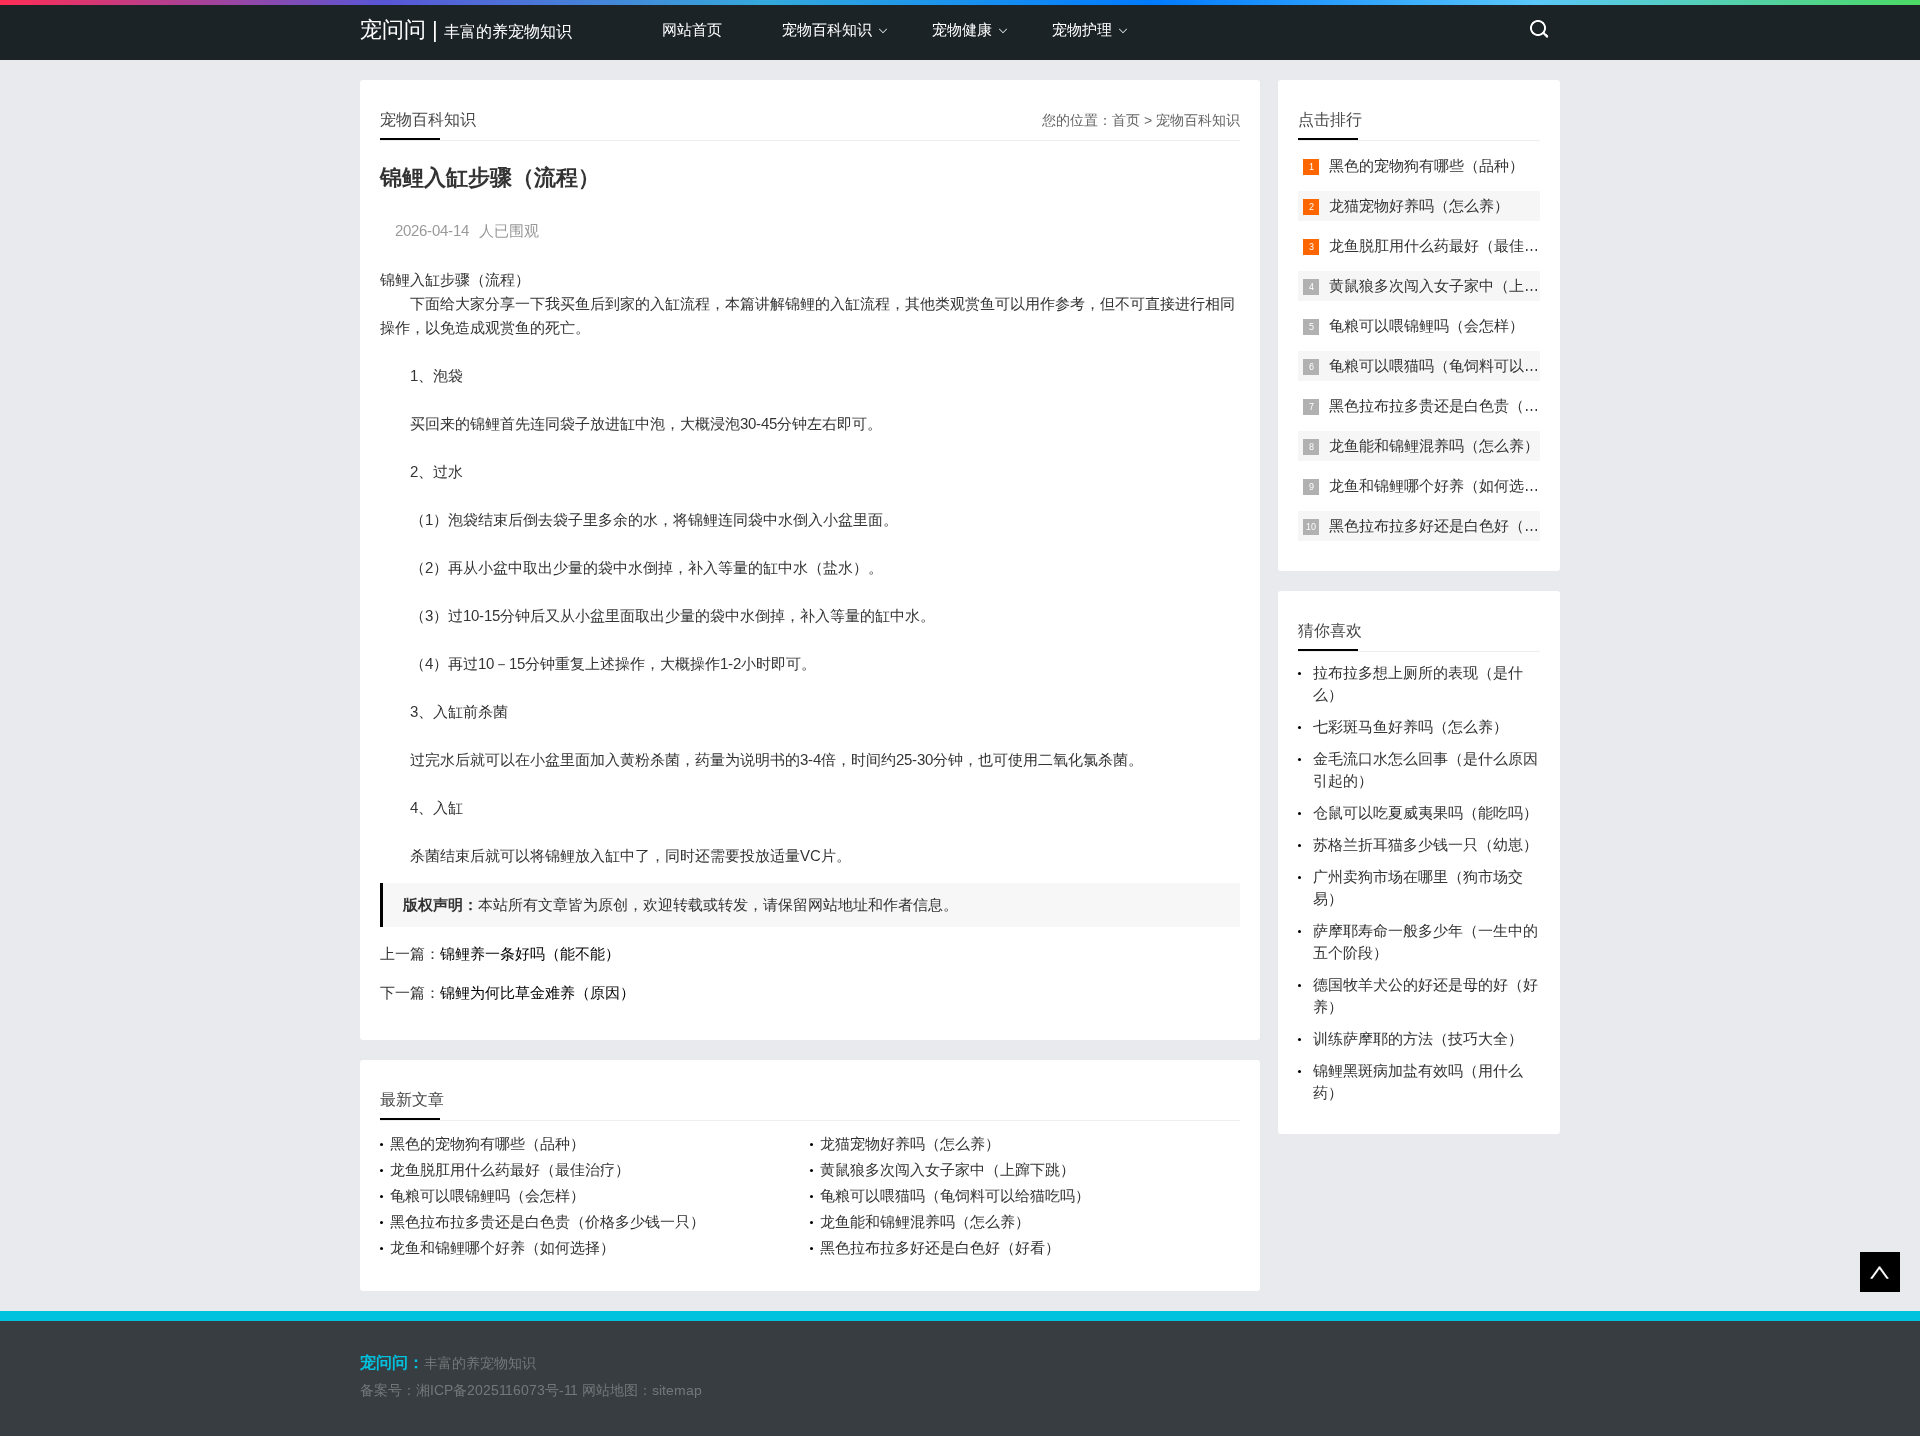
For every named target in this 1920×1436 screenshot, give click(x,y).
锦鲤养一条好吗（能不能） (530, 953)
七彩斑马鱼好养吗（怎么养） (1410, 726)
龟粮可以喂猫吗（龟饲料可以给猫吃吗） (955, 1195)
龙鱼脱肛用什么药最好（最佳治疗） (510, 1169)
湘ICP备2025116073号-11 (497, 1390)
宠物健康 (962, 29)
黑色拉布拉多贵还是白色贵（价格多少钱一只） (547, 1221)
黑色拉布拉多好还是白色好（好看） (940, 1247)
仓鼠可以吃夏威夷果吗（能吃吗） (1425, 812)
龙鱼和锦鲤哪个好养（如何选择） (502, 1247)
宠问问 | (466, 29)
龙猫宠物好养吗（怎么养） (910, 1143)
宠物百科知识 (827, 29)
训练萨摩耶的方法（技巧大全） (1418, 1038)
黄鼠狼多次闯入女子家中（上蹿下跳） (947, 1169)
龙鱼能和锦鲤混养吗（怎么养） (925, 1221)
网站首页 (692, 29)
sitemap (677, 1390)
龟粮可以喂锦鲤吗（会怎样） (487, 1195)
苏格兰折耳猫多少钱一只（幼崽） (1425, 844)
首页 (1126, 120)
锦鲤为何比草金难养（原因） (537, 992)
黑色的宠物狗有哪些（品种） (487, 1143)
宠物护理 (1082, 29)
